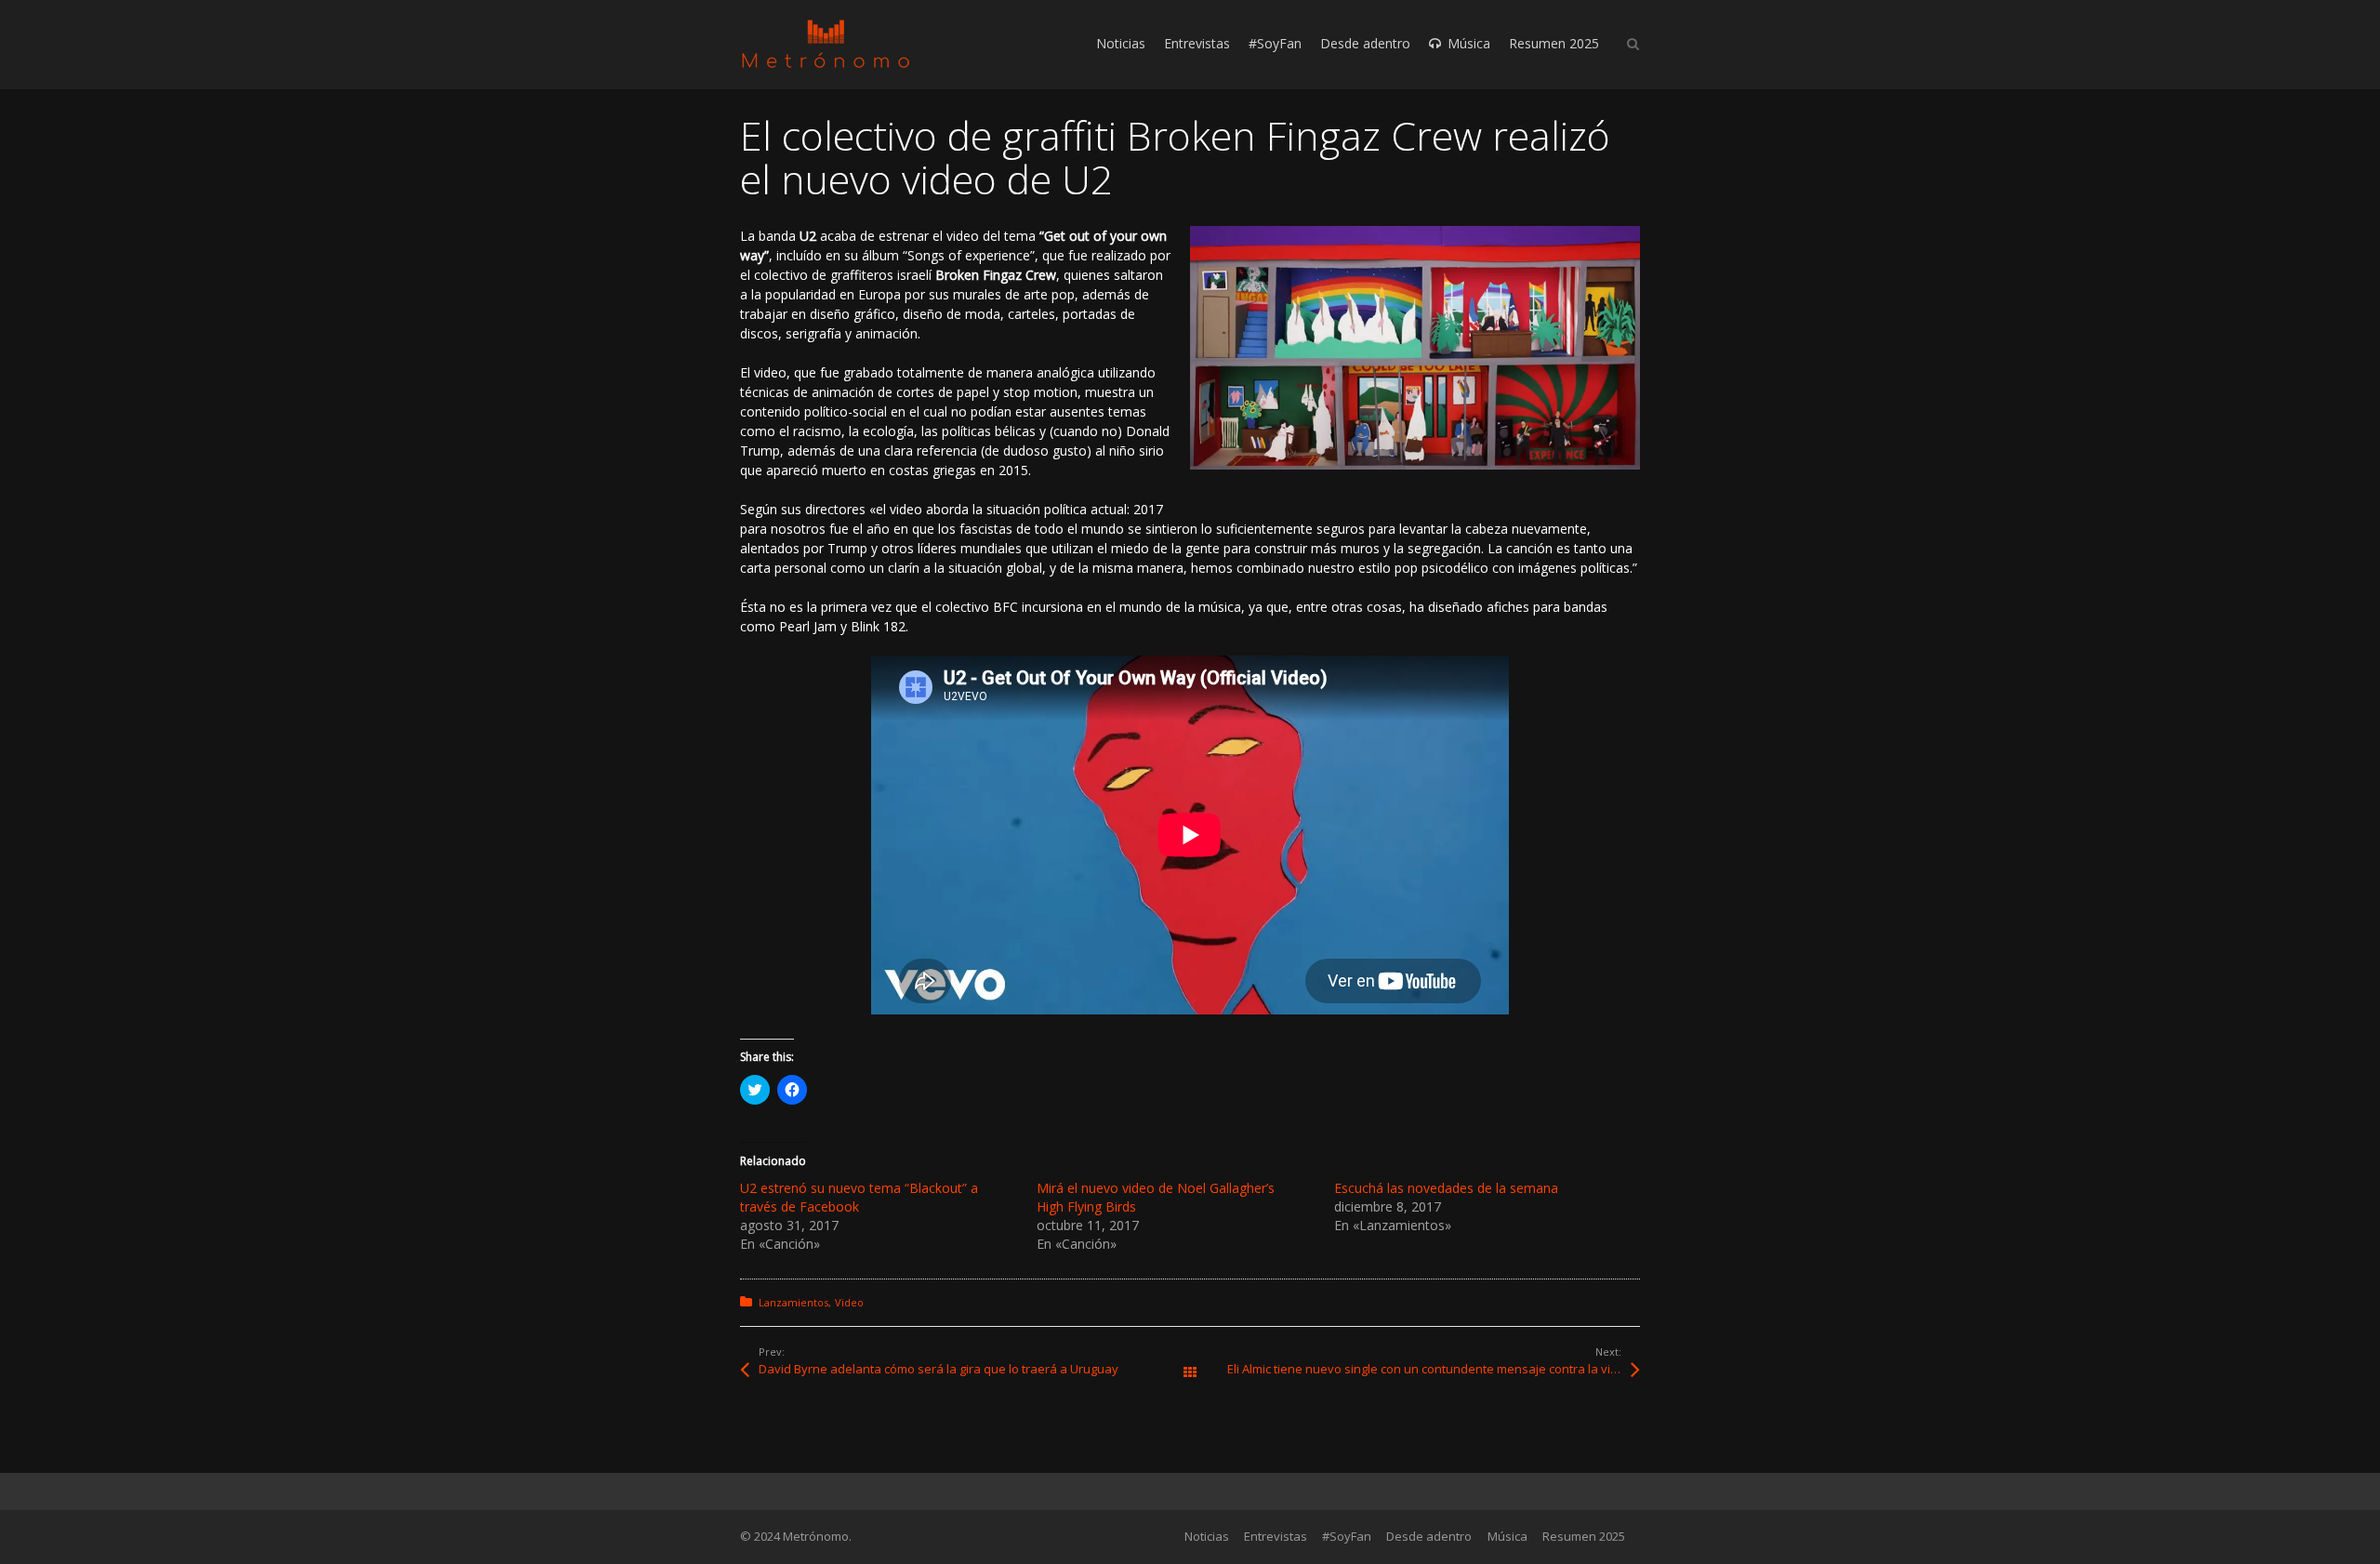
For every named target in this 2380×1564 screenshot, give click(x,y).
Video (849, 1302)
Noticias (1207, 1536)
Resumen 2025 (1584, 1536)
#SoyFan (1347, 1536)
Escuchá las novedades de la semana (1446, 1188)
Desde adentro (1429, 1536)
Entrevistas (1276, 1536)
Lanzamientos (793, 1302)
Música (1507, 1536)
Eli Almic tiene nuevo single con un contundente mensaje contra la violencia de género (1434, 1369)
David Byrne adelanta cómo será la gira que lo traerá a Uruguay (939, 1369)
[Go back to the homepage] (826, 44)
